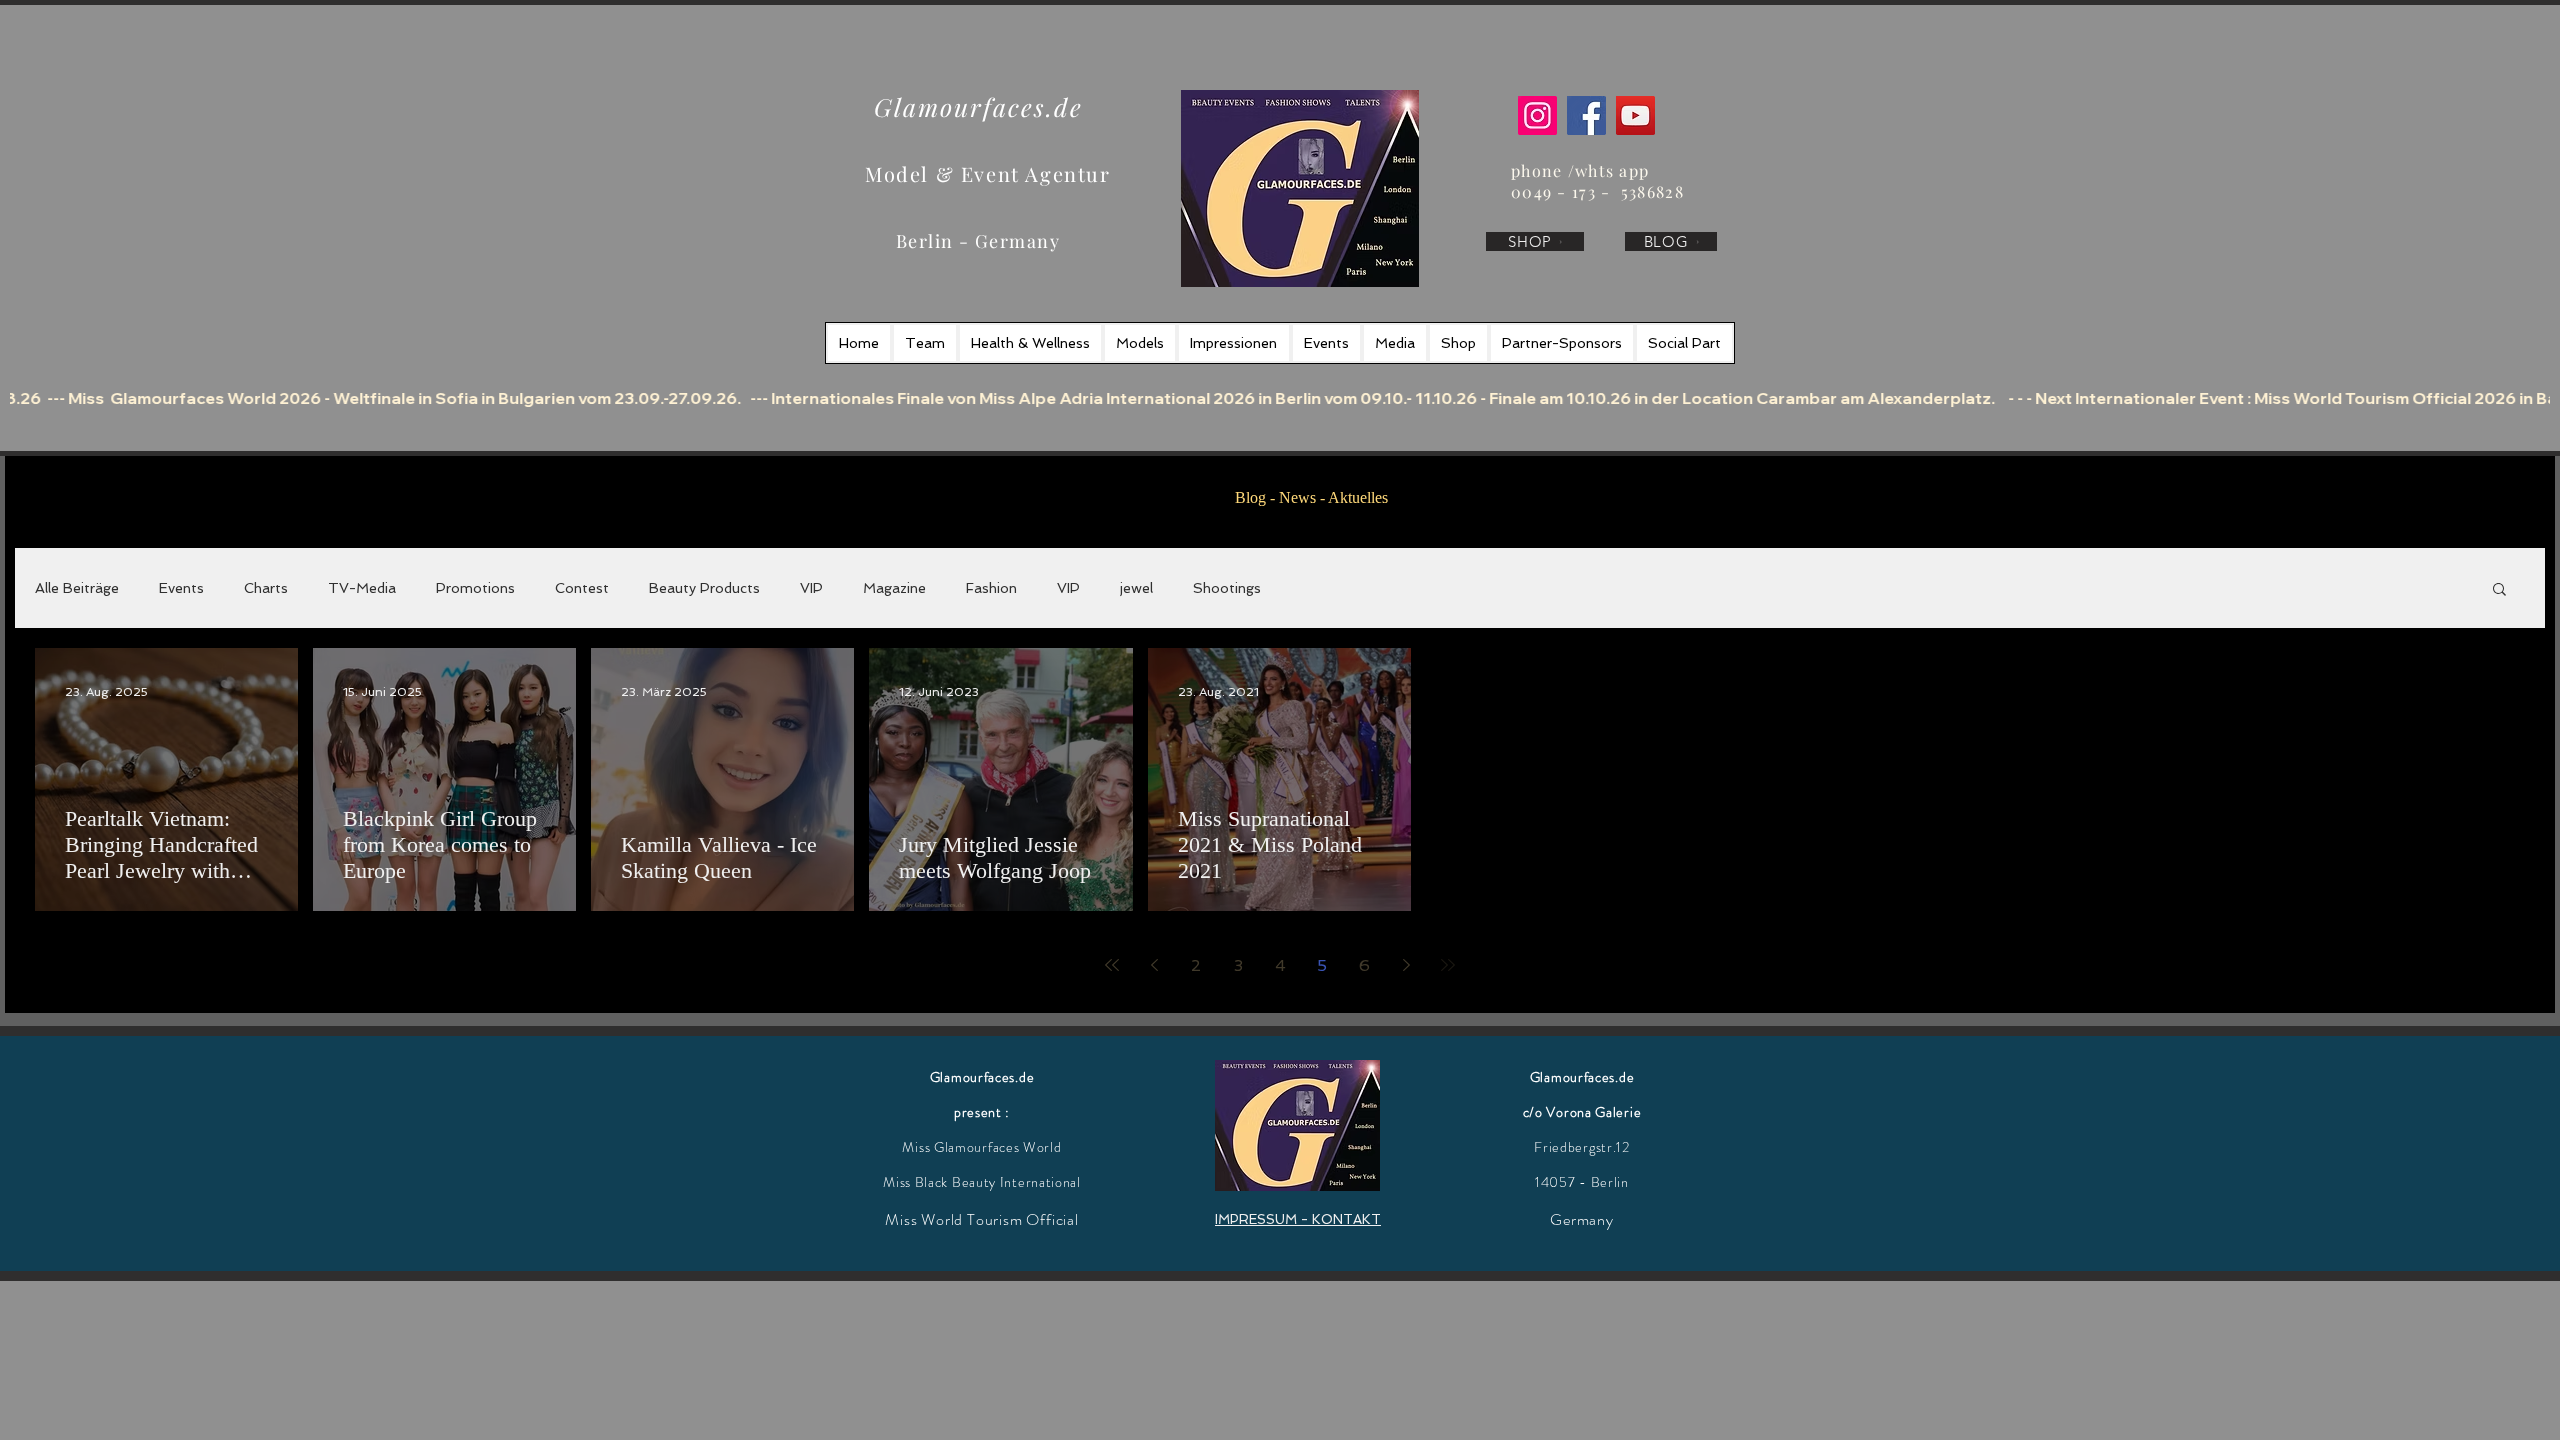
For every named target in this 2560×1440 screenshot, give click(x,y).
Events (181, 588)
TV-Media (362, 588)
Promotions (475, 588)
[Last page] (1448, 965)
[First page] (1112, 965)
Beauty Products (704, 588)
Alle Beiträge (77, 588)
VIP (811, 588)
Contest (582, 588)
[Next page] (1406, 965)
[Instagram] (1537, 115)
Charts (266, 588)
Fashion (991, 588)
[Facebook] (1586, 115)
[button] (2499, 590)
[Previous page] (1154, 965)
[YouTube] (1635, 115)
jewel (1136, 588)
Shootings (1227, 588)
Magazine (894, 588)
